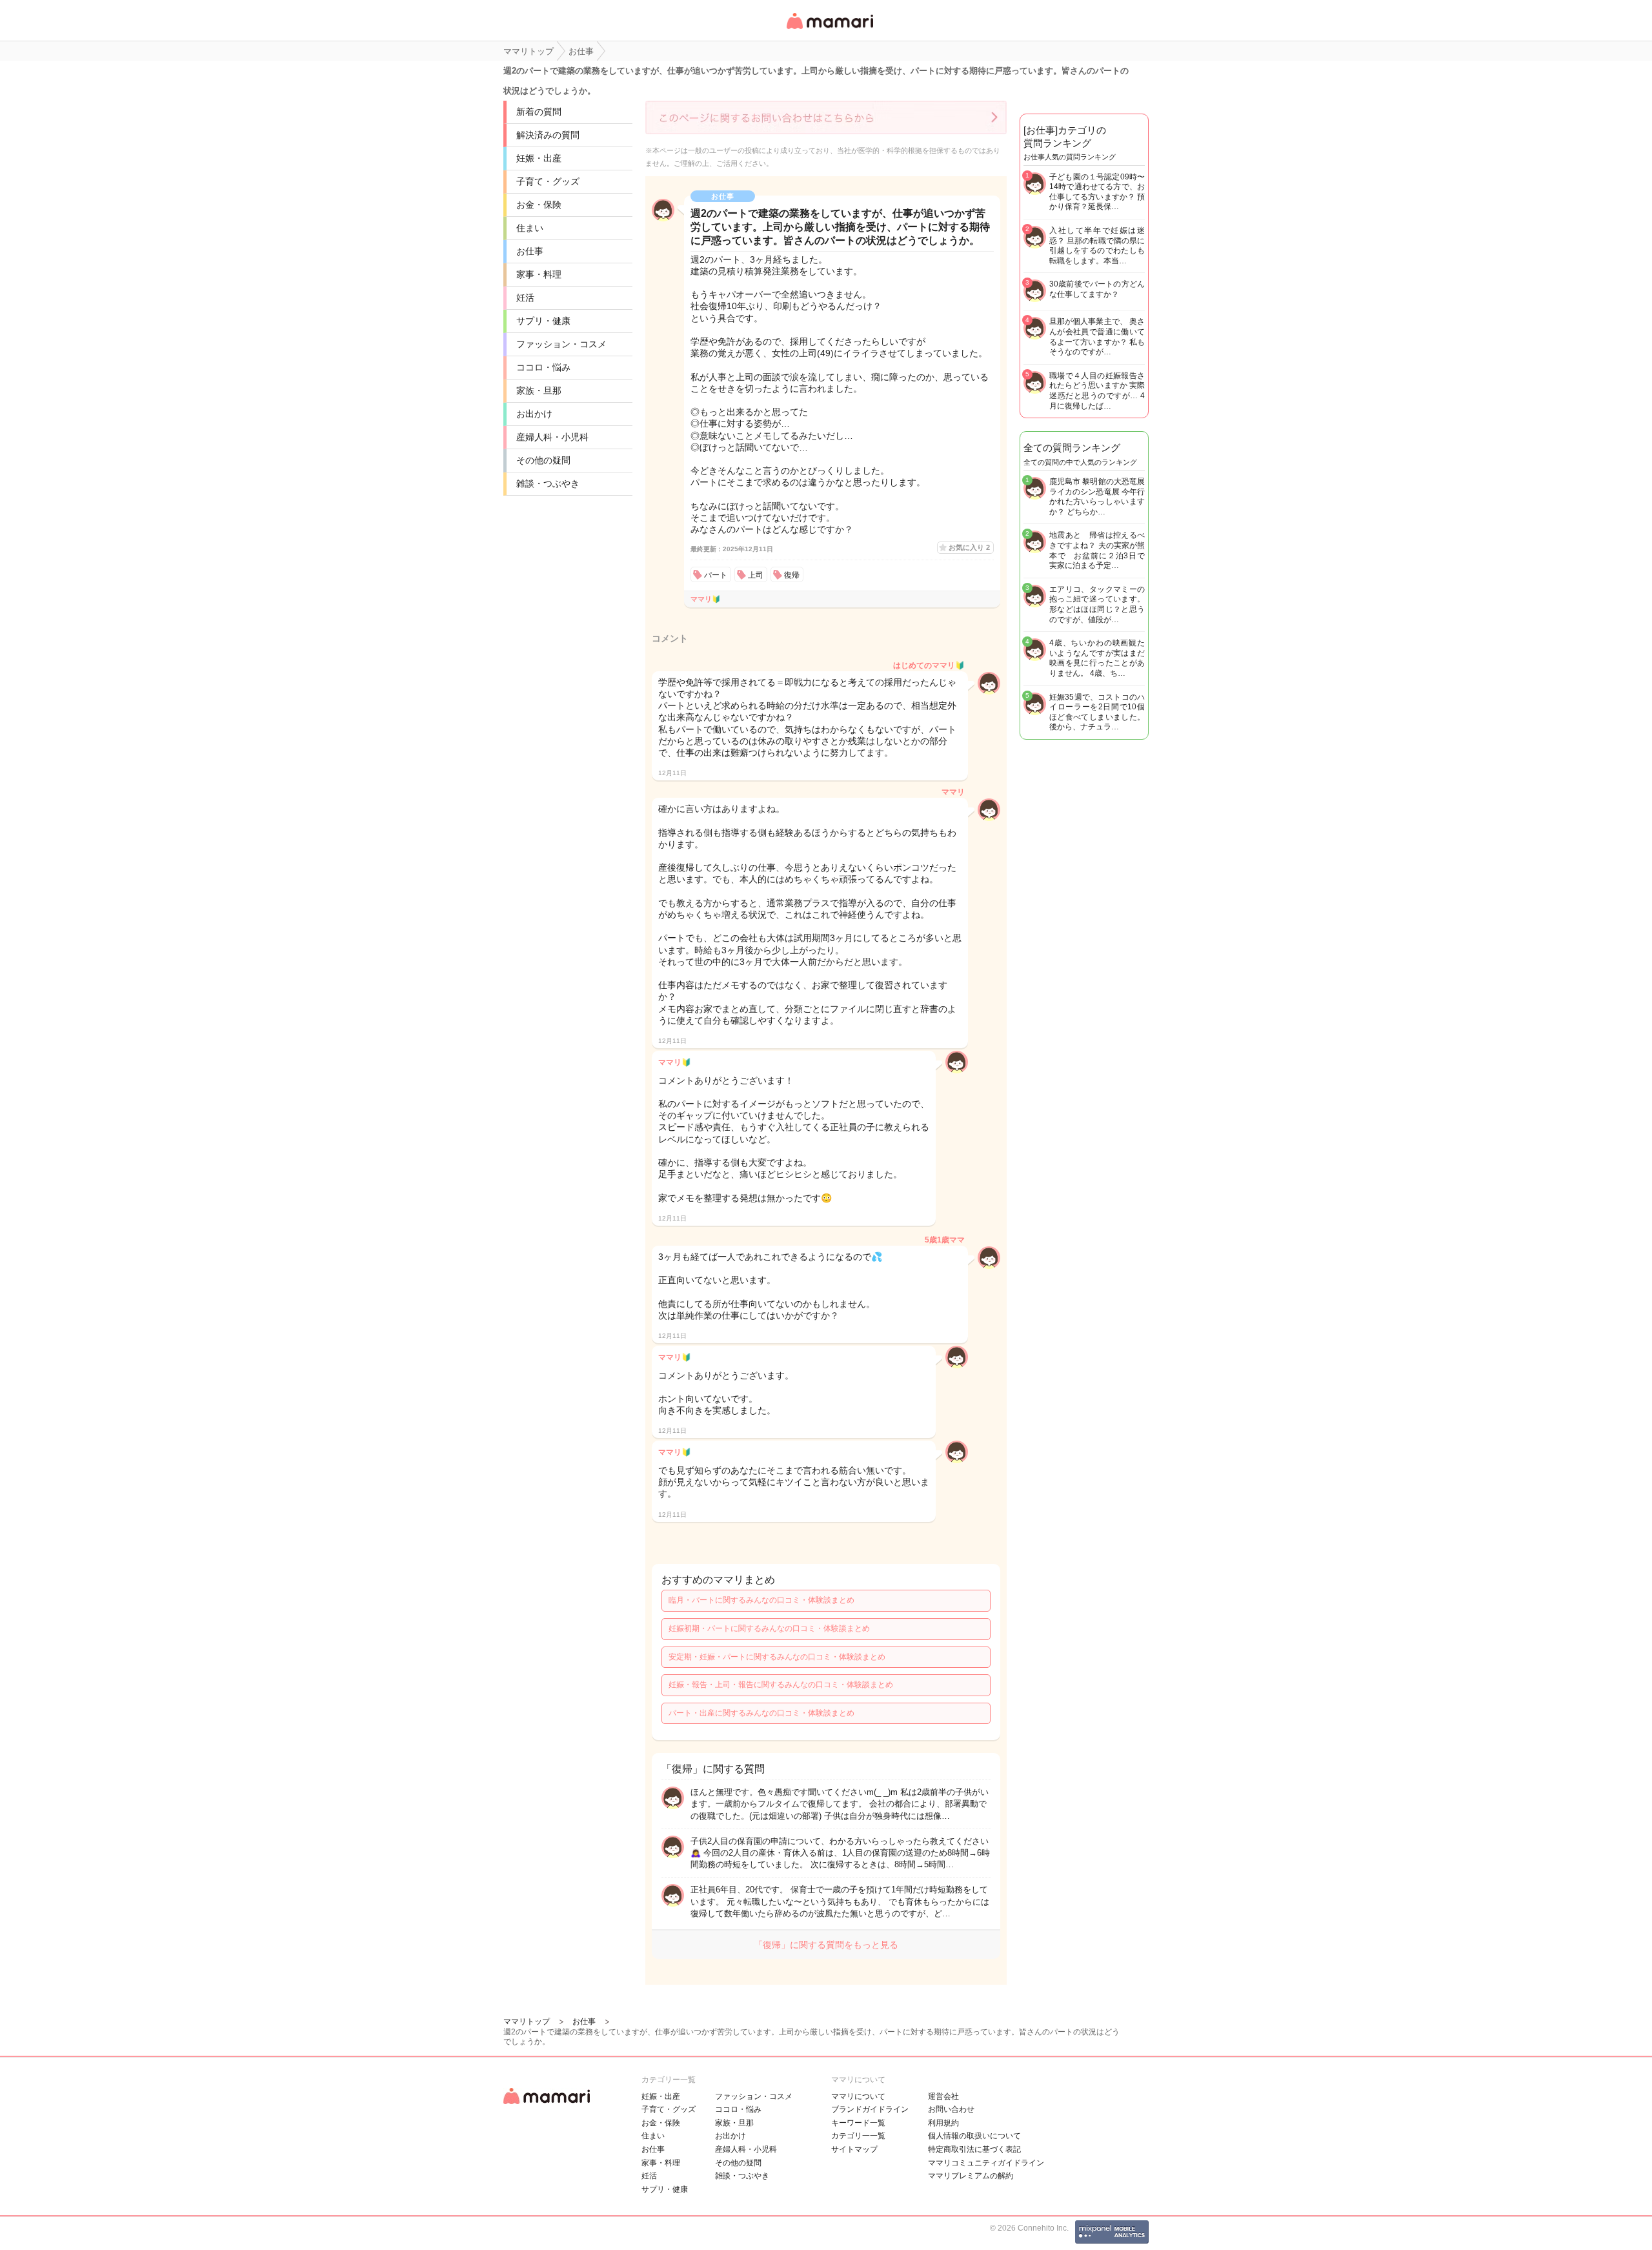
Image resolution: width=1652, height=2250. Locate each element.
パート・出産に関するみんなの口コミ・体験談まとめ (761, 1713)
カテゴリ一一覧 (858, 2136)
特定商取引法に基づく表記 (974, 2149)
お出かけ (534, 414)
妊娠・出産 (539, 158)
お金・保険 (539, 205)
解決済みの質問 (548, 135)
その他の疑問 (543, 460)
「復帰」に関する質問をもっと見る (826, 1945)
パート (716, 575)
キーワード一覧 (858, 2123)
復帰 (792, 575)
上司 (756, 575)
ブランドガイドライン (870, 2109)
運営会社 (943, 2096)
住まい (530, 228)
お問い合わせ (951, 2109)
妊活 (525, 298)
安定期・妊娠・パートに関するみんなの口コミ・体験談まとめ (777, 1657)
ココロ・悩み (543, 367)
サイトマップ (854, 2149)
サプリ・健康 (543, 321)
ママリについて (858, 2096)
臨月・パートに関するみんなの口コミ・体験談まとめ (761, 1600)
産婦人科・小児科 (552, 437)
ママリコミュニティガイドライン (986, 2163)
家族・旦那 (539, 390)
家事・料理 (539, 274)
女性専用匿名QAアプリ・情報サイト (829, 30)
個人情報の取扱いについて (974, 2136)
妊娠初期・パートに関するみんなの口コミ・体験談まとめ (769, 1628)
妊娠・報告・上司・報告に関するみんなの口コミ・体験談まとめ (781, 1685)
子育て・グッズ (548, 181)
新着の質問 (539, 112)
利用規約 (943, 2123)
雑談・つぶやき (548, 483)
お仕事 (530, 251)
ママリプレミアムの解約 (971, 2176)
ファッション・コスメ (561, 344)
